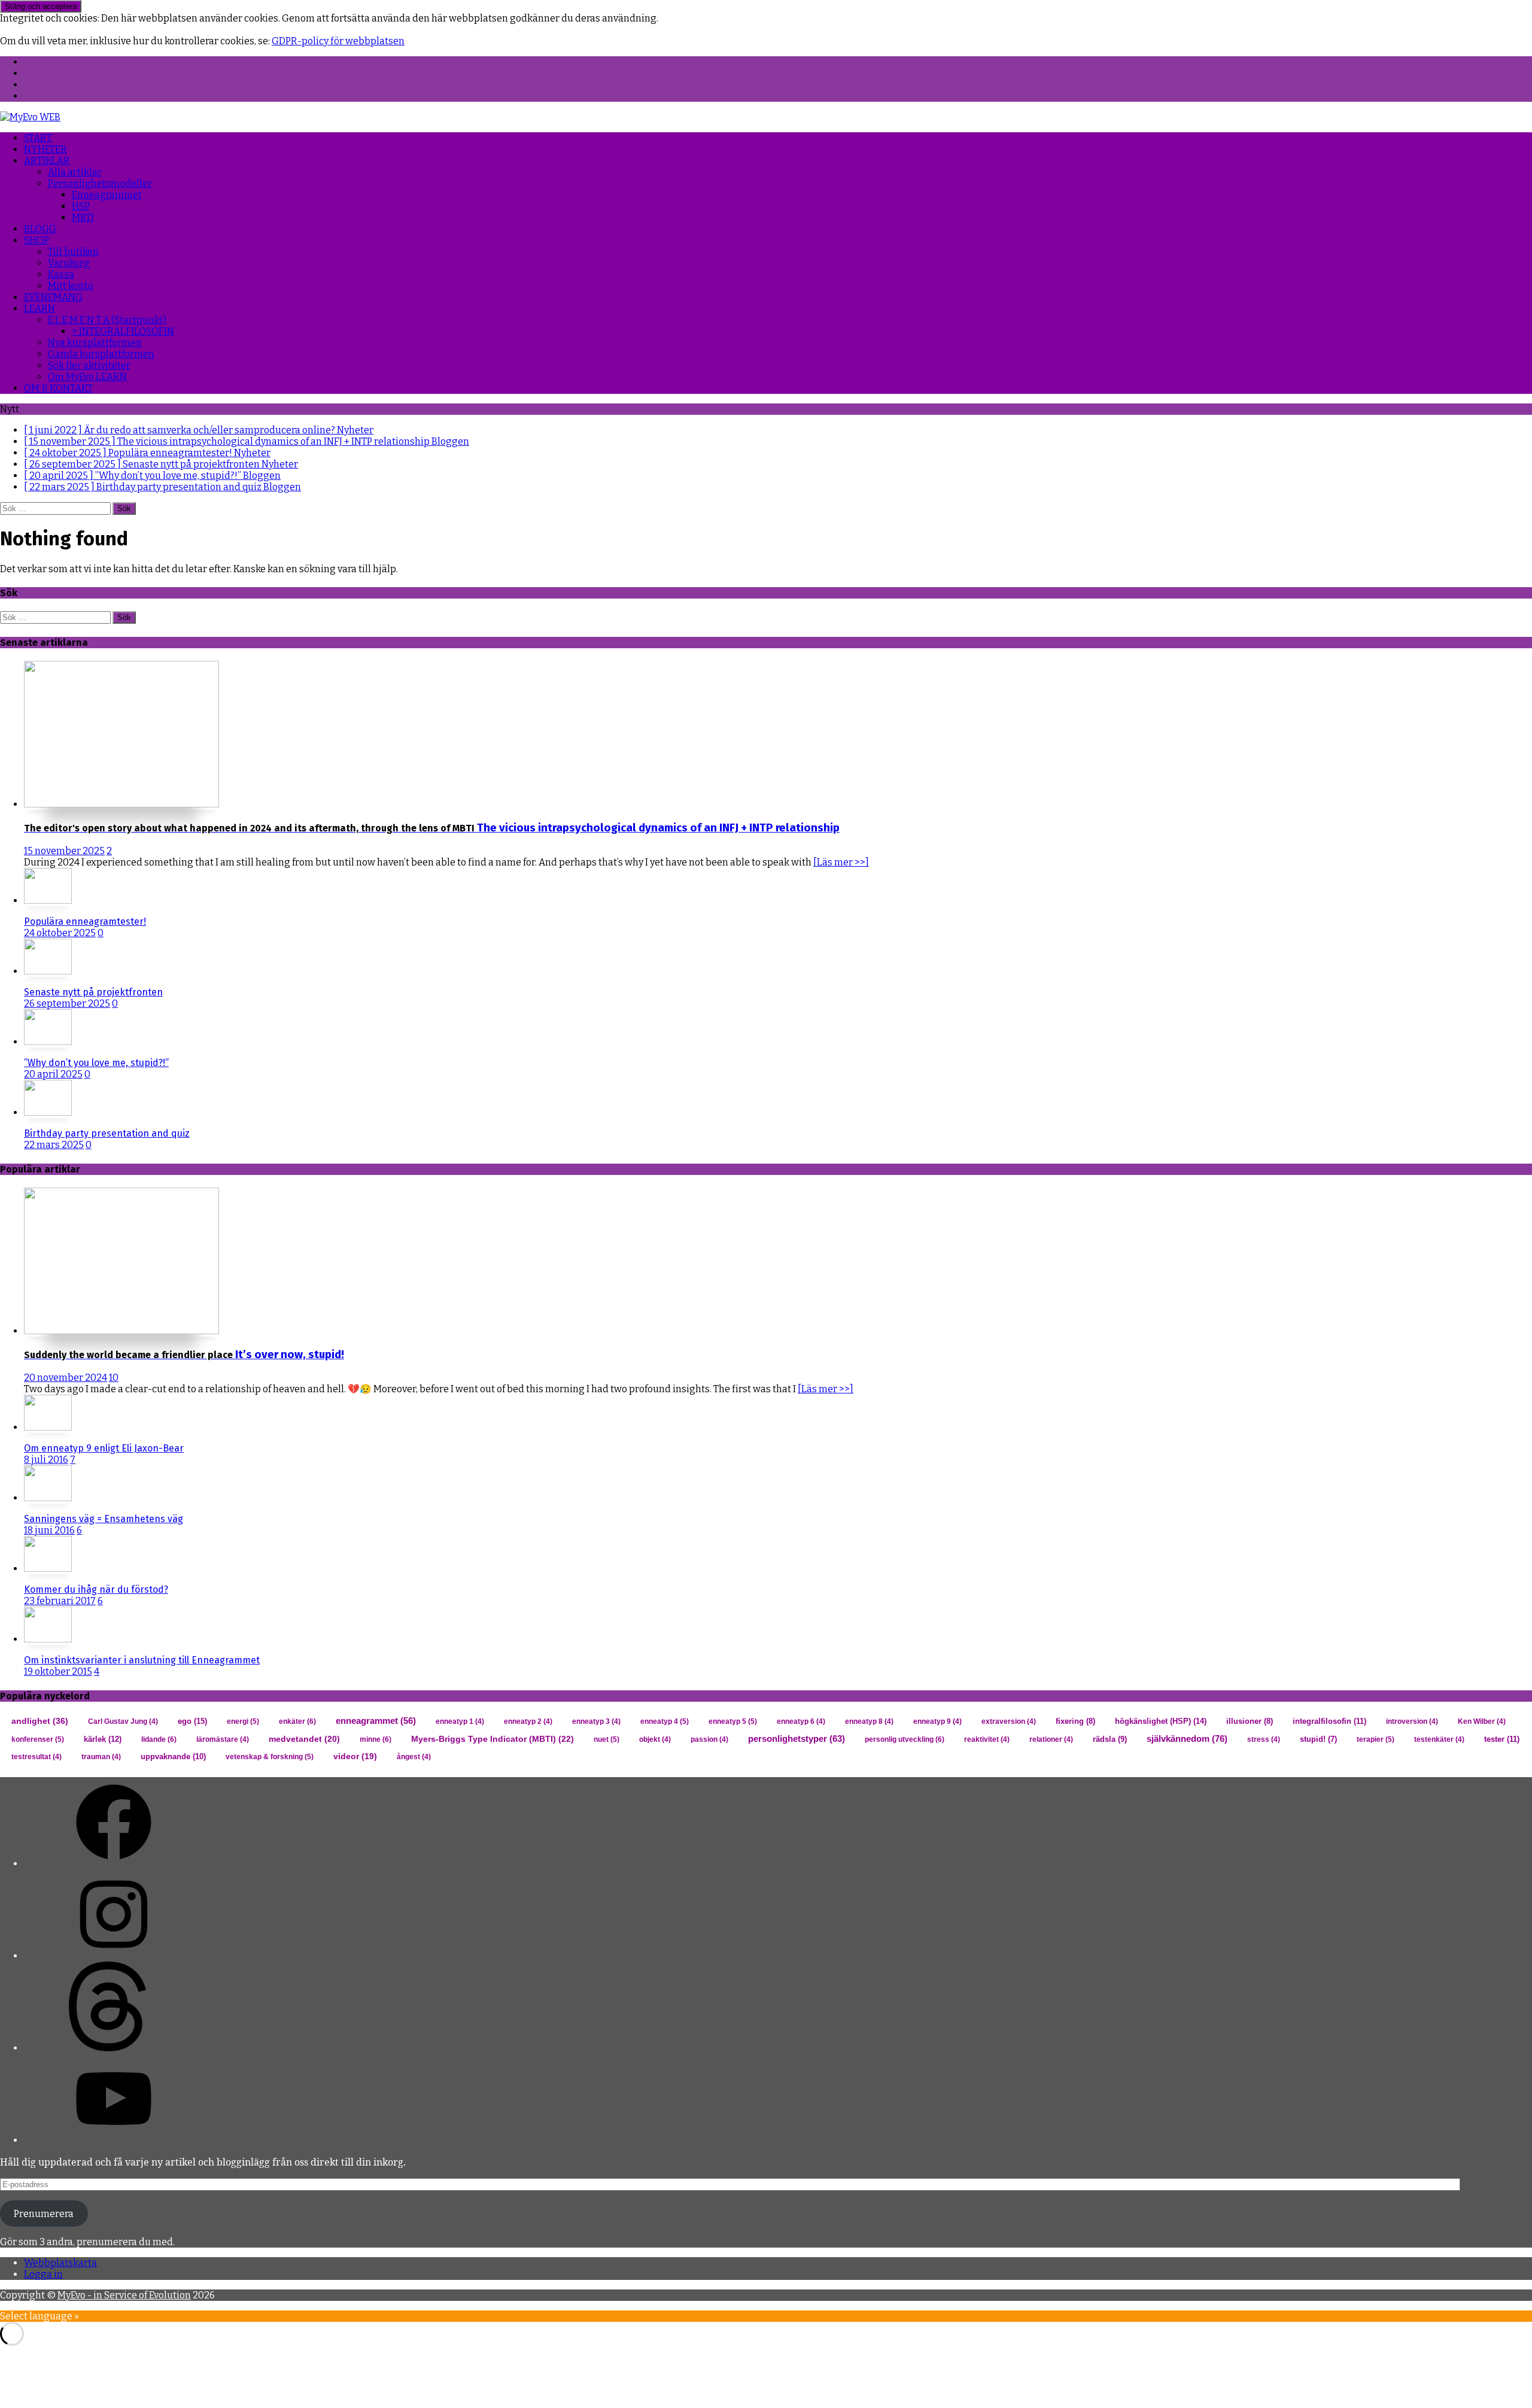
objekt (655, 1739)
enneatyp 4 (665, 1721)
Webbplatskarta (60, 2263)
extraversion (1009, 1721)
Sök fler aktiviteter (89, 365)
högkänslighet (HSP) (1161, 1721)
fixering (1075, 1721)
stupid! (1318, 1739)
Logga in (43, 2274)
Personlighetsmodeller (100, 183)
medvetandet (304, 1739)
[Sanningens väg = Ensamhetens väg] (48, 1498)
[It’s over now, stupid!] (121, 1331)
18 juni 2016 (49, 1530)
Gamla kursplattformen (101, 354)
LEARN (39, 309)
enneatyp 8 (869, 1721)
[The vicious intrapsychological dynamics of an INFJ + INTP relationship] (121, 804)
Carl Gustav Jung (123, 1721)
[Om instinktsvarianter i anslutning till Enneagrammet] (48, 1639)
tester (1502, 1739)
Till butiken (73, 252)
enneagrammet (376, 1721)
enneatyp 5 (733, 1721)
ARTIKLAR (47, 161)
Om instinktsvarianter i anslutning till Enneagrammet (142, 1660)
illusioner (1250, 1721)
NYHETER (45, 149)
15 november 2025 (64, 851)
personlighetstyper (797, 1739)
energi (243, 1721)
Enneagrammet (107, 195)
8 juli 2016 (46, 1460)
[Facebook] (114, 1864)
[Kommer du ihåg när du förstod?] (48, 1569)
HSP (81, 206)
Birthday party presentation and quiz (107, 1133)
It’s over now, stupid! (184, 1355)
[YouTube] (114, 2140)
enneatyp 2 (528, 1721)
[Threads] (114, 2048)
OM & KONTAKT (58, 388)
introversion (1412, 1721)
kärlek (103, 1739)
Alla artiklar (75, 172)
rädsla (1110, 1739)
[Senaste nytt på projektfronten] (48, 971)
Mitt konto (71, 286)
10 (114, 1378)
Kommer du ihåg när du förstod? (96, 1589)
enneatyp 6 (801, 1721)
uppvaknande (173, 1756)
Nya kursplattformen (95, 343)
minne (376, 1739)
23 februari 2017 (60, 1601)
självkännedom (1187, 1739)
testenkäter (1439, 1739)
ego (192, 1721)
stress (1264, 1739)
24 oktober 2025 (60, 933)
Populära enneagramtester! (85, 921)
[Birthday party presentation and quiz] (48, 1112)
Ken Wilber (1482, 1721)
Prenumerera (44, 2214)
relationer (1051, 1739)
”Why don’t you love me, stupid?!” (96, 1063)
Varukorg (69, 263)
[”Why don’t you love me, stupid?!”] (48, 1042)
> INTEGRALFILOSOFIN (123, 331)
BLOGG (40, 229)
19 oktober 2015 (58, 1671)
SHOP (37, 240)
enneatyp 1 (460, 1721)
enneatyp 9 (937, 1721)
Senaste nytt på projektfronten (93, 992)
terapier (1376, 1739)
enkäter (297, 1721)
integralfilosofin (1329, 1721)
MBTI (83, 218)
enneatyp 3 (596, 1721)
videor (355, 1756)
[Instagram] (114, 1956)
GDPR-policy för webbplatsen (338, 41)
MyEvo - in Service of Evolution (124, 2295)
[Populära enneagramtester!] (48, 901)
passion (709, 1739)
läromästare (223, 1739)
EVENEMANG (53, 297)
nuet (607, 1739)
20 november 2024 (66, 1378)
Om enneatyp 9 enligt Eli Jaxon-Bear (104, 1448)
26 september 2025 (67, 1003)
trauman (101, 1757)
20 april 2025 (53, 1074)
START (38, 138)
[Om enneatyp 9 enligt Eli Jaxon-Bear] (48, 1427)
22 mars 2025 (54, 1145)
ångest (414, 1757)
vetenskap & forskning (270, 1757)
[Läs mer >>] (841, 862)
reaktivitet (987, 1739)
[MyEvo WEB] (30, 117)
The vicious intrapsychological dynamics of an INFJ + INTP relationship (432, 828)
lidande (159, 1739)
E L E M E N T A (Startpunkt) (107, 320)
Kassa (61, 274)
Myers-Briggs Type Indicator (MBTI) (493, 1739)
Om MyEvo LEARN (87, 377)
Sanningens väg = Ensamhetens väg (104, 1519)
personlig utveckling (905, 1739)
